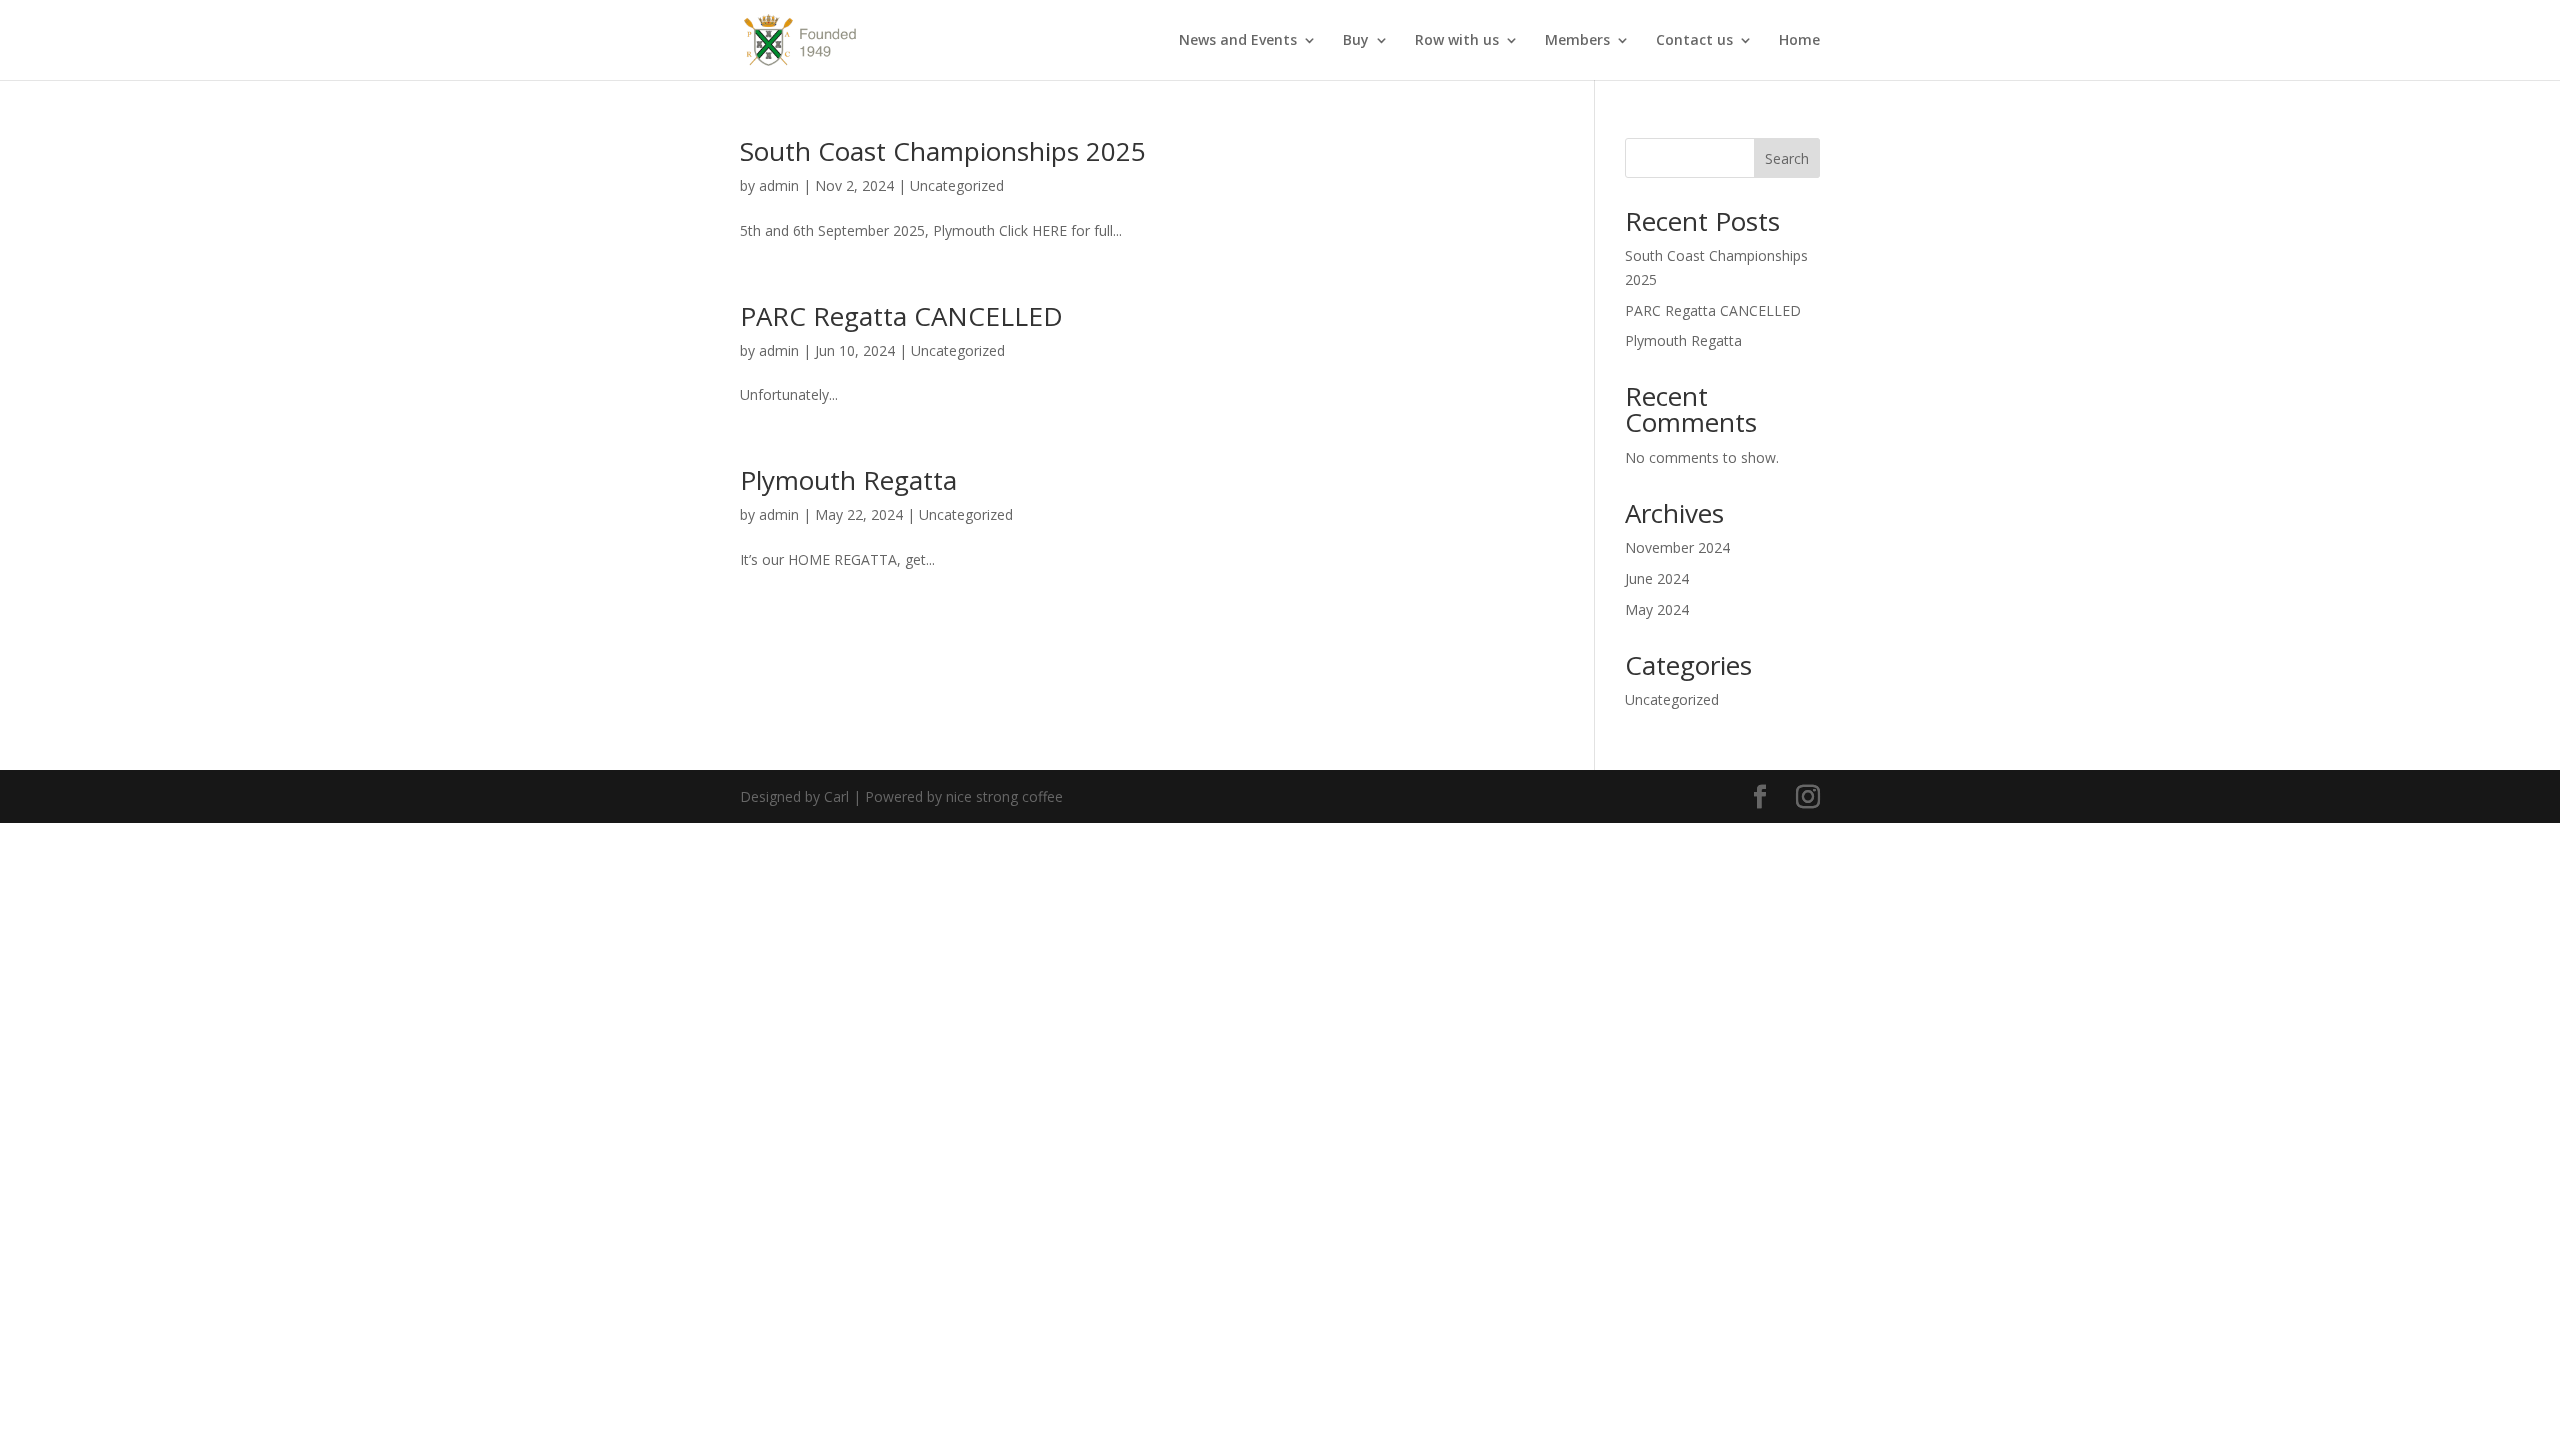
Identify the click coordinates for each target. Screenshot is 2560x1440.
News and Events (1238, 41)
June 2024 (1657, 578)
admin (779, 185)
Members (1577, 41)
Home (1799, 41)
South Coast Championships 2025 (943, 151)
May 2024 (1657, 609)
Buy (1356, 41)
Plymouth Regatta (848, 480)
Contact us (1694, 41)
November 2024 (1677, 547)
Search (1787, 158)
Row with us (1457, 41)
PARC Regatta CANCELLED (901, 316)
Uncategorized (957, 185)
